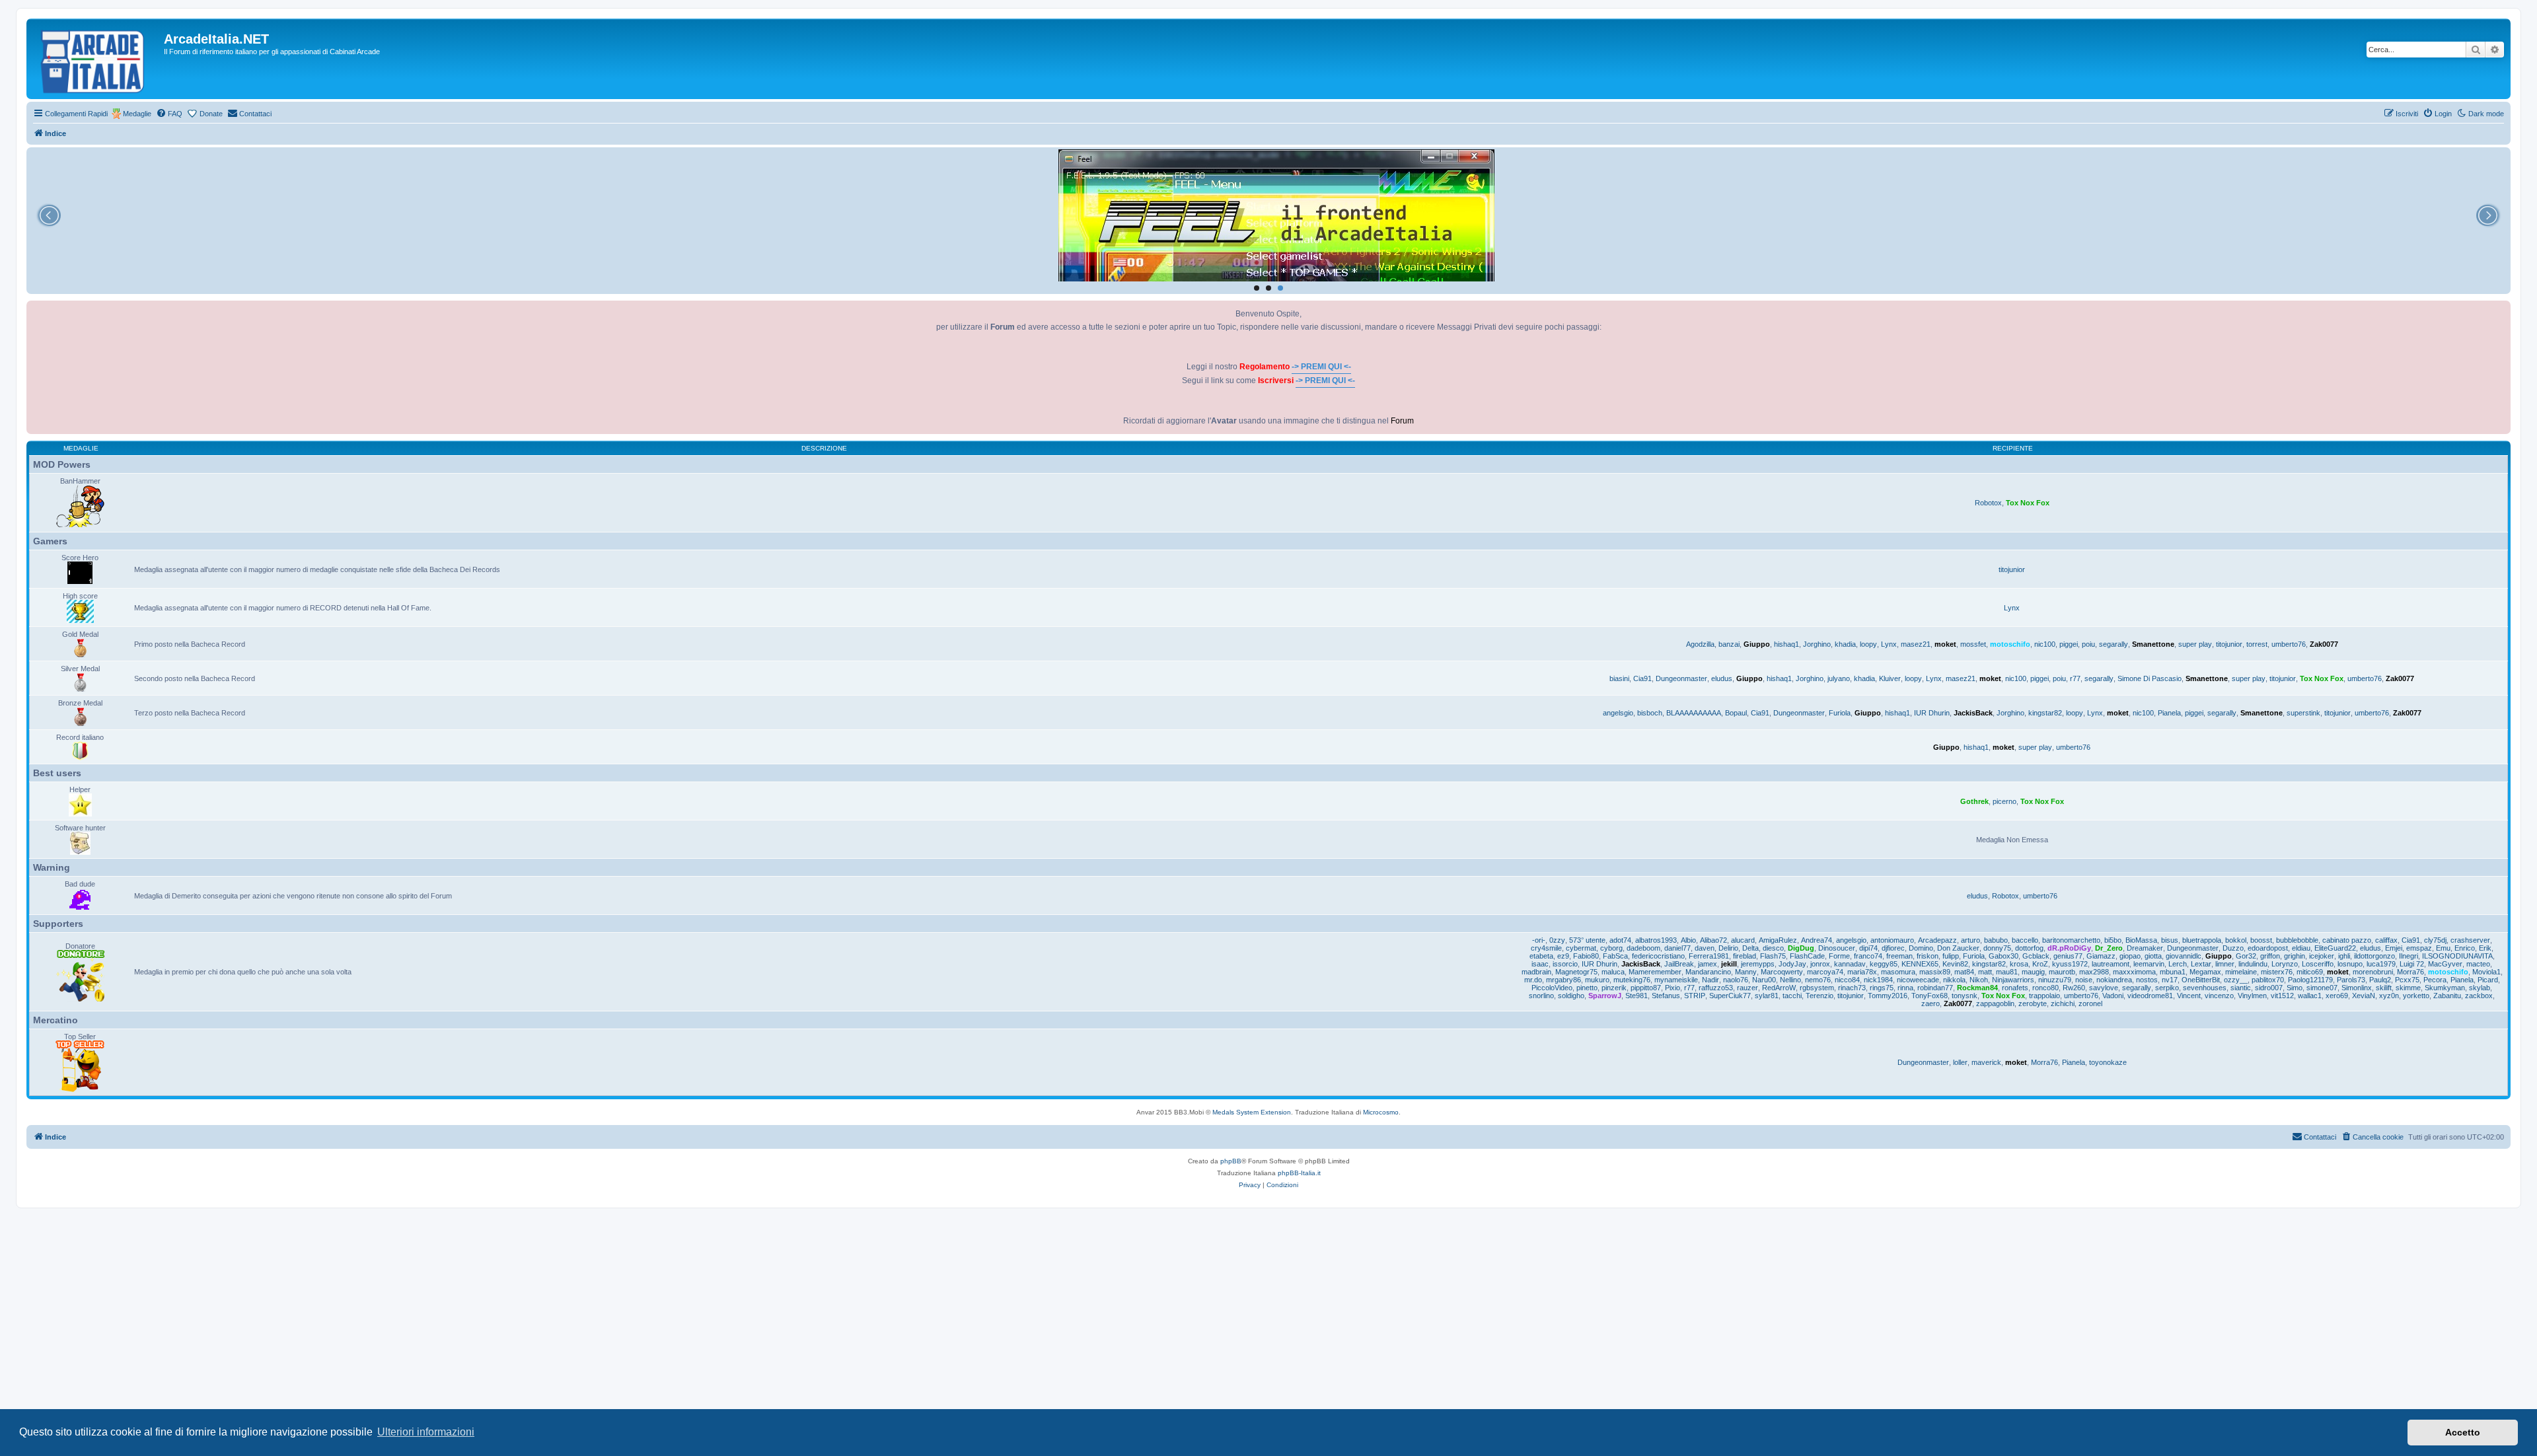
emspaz (2419, 948)
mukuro (1597, 980)
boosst (2261, 940)
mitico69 (2310, 972)
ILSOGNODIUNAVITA (2457, 956)
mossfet (1973, 644)
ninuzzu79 (2055, 980)
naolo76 (1736, 980)
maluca (1613, 972)
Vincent (2189, 996)
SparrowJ (1605, 996)
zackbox (2479, 996)
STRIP (1695, 996)
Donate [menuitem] (211, 114)
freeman (1899, 956)
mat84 (1964, 972)
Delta (1750, 948)
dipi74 (1868, 948)
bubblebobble (2297, 940)
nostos (2147, 980)
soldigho (1571, 996)
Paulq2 (2380, 980)
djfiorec (1893, 948)
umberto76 (2289, 644)
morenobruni (2373, 972)
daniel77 (1677, 948)
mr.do (1533, 980)
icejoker (2322, 956)
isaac (1540, 964)
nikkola (1954, 980)
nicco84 (1847, 980)
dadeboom (1643, 948)
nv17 (2170, 980)
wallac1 (2310, 996)
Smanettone (2153, 644)
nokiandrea (2114, 980)
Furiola (1840, 713)
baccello (2025, 940)
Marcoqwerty (1782, 972)
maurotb (2062, 972)
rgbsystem (1817, 988)
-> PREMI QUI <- (1321, 367)
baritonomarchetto (2071, 940)
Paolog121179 (2310, 980)
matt (1985, 972)
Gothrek (1974, 801)
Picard (2488, 980)
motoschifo (2010, 644)
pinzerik (1614, 988)
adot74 (1620, 940)
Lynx (2012, 608)
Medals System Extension (1252, 1112)
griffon (2270, 956)
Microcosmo (1381, 1112)
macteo (2478, 964)
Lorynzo (2285, 964)
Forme (1839, 956)
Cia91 (1642, 678)
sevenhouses (2205, 988)
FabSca (1615, 956)
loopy (1868, 644)
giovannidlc (2184, 956)
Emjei (2394, 948)
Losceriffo (2318, 964)
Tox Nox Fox (2028, 503)
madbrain (1536, 972)
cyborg (1611, 948)
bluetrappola (2202, 940)
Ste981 (1636, 996)
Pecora (2435, 980)
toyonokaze (2108, 1062)
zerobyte (2033, 1003)
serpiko (2167, 988)
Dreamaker (2145, 948)
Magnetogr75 (1576, 972)
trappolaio (2044, 996)
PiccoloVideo (1552, 988)
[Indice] (97, 59)
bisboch (1650, 713)
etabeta (1541, 956)
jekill (1729, 964)
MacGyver (2445, 964)
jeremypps (1758, 964)
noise (2084, 980)
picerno (2004, 801)
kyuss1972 (2070, 964)
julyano (1839, 678)
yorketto (2416, 996)
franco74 (1868, 956)
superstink (2303, 713)
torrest (2257, 644)
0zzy (1557, 940)
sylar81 (1767, 996)
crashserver (2470, 940)
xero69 (2337, 996)
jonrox (1820, 964)
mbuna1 (2173, 972)
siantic (2241, 988)
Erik (2485, 948)
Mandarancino (1708, 972)
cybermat (1581, 948)
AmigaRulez (1778, 940)
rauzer (1747, 988)
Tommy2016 (1888, 996)
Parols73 (2351, 980)
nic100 (2045, 644)
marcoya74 (1825, 972)
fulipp (1951, 956)
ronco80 (2045, 988)
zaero (1930, 1003)
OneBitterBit (2201, 980)
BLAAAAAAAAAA (1694, 713)
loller (1960, 1062)
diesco (1773, 948)
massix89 (1935, 972)
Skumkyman (2445, 988)
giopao (2130, 956)
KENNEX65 (1920, 964)
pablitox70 (2268, 980)
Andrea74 (1817, 940)
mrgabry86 (1563, 980)
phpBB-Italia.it (1299, 1173)
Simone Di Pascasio (2150, 678)
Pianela (2169, 713)
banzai (1729, 644)
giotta (2153, 956)
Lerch (2178, 964)
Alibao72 (1713, 940)
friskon (1928, 956)
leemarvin (2149, 964)
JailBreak (1679, 964)
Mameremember (1655, 972)
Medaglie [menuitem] (137, 114)
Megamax (2205, 972)
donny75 (1997, 948)
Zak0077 (2324, 644)
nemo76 (1818, 980)
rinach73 (1852, 988)
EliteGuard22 (2335, 948)
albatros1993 (1656, 940)
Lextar (2201, 964)
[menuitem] (169, 114)
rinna (1905, 988)
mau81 (2007, 972)
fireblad (1745, 956)
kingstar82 (2045, 713)
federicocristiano (1658, 956)
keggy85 (1884, 964)
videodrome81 (2150, 996)
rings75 (1882, 988)
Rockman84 (1977, 988)
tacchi (1792, 996)
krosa (2019, 964)
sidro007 (2269, 988)
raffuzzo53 (1716, 988)
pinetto (1587, 988)
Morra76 (2410, 972)
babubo (1996, 940)
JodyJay (1792, 964)
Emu (2443, 948)
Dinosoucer (1837, 948)
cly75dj (2435, 940)
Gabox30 (2004, 956)
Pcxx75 (2407, 980)
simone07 (2322, 988)
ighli (2344, 956)
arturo (1970, 940)
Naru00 (1764, 980)
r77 (2075, 678)
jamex (1708, 964)
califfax (2386, 940)
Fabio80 (1586, 956)
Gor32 (2246, 956)
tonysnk (1965, 996)
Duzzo (2233, 948)
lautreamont (2111, 964)
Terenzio (1820, 996)
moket (1945, 644)
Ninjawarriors (2013, 980)
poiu (2088, 644)
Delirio (1728, 948)
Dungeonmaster (1681, 678)
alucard (1743, 940)
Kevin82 (1955, 964)
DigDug (1801, 948)
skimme (2408, 988)
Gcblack (2036, 956)
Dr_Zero (2109, 948)
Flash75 (1773, 956)
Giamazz (2101, 956)
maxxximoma (2134, 972)
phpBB (1231, 1161)
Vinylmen (2252, 996)
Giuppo (1757, 644)
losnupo (2350, 964)
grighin (2295, 956)
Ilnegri (2408, 956)
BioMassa (2141, 940)
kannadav (1850, 964)
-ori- (1539, 940)
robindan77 (1935, 988)
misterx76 (2277, 972)
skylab (2480, 988)
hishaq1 (1786, 644)
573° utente (1587, 940)
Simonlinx (2357, 988)
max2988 (2094, 972)
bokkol (2236, 940)
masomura (1898, 972)
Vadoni (2113, 996)
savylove (2104, 988)
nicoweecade (1918, 980)
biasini (1619, 678)
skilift (2384, 988)
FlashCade (1807, 956)
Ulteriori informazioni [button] (426, 1432)
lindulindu (2253, 964)
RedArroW (1779, 988)
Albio (1688, 940)
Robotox (1988, 503)
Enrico (2465, 948)
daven (1705, 948)
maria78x (1862, 972)
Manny (1746, 972)
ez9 (1563, 956)
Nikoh (1979, 980)
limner (2225, 964)
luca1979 (2381, 964)
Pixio (1673, 988)
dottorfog (2029, 948)
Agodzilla (1700, 644)
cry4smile (1546, 948)
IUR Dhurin (1932, 713)
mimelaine (2241, 972)
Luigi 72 (2412, 964)
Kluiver (1890, 678)
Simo (2295, 988)
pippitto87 (1646, 988)
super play (2195, 644)
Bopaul (1736, 713)
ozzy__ (2236, 980)
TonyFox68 (1930, 996)
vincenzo (2219, 996)
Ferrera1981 (1709, 956)
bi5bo (2113, 940)
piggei (2069, 644)
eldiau (2301, 948)
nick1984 (1878, 980)
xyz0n (2389, 996)
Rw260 (2074, 988)
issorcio (1565, 964)
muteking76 (1632, 980)
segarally (2114, 644)
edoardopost (2268, 948)
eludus (1722, 678)
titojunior (2012, 569)
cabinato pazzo (2347, 940)
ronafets (2015, 988)
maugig (2033, 972)
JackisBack (1973, 713)
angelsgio (1618, 713)
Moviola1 (2486, 972)
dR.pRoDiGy (2069, 948)
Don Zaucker (1958, 948)
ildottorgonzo (2374, 956)
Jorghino (1817, 644)
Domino (1921, 948)
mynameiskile (1676, 980)
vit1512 (2282, 996)
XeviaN (2364, 996)
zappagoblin (1995, 1003)
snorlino (1541, 996)
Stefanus (1666, 996)
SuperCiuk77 (1730, 996)
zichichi (2063, 1003)
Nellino (1790, 980)
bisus (2170, 940)
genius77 (2068, 956)
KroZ (2040, 964)
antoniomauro (1892, 940)
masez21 (1916, 644)
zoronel (2090, 1003)
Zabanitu (2447, 996)
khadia (1845, 644)
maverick (1986, 1062)
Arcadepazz (1937, 940)
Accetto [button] (2463, 1432)
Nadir (1710, 980)
